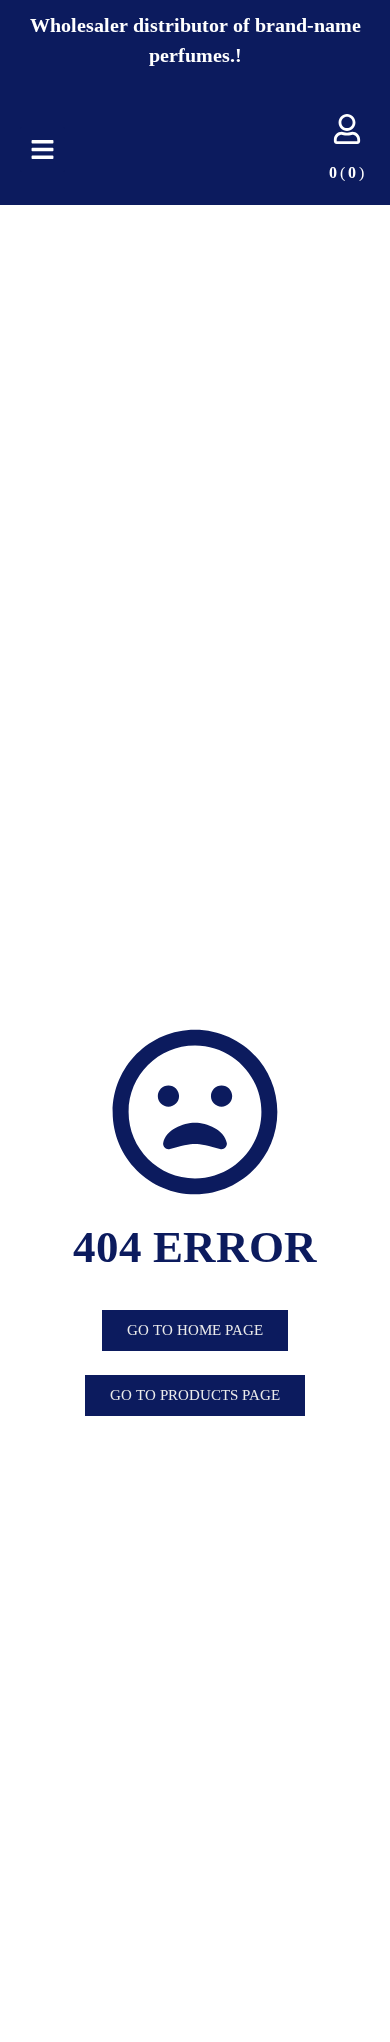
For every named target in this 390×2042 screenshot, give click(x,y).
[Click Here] (42, 149)
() (337, 172)
